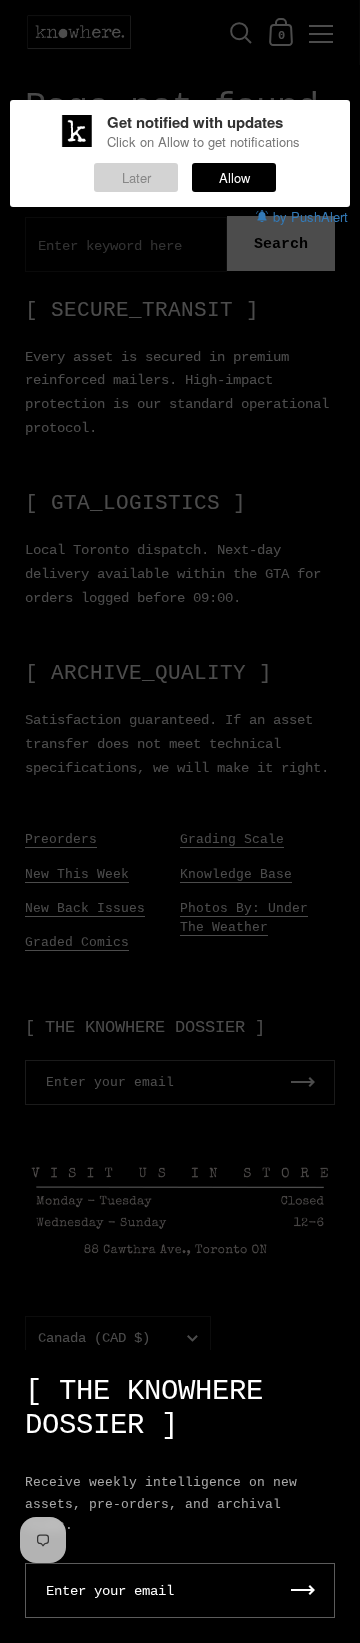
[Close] (330, 1381)
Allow (234, 177)
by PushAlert (310, 216)
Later (136, 177)
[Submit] (303, 1590)
